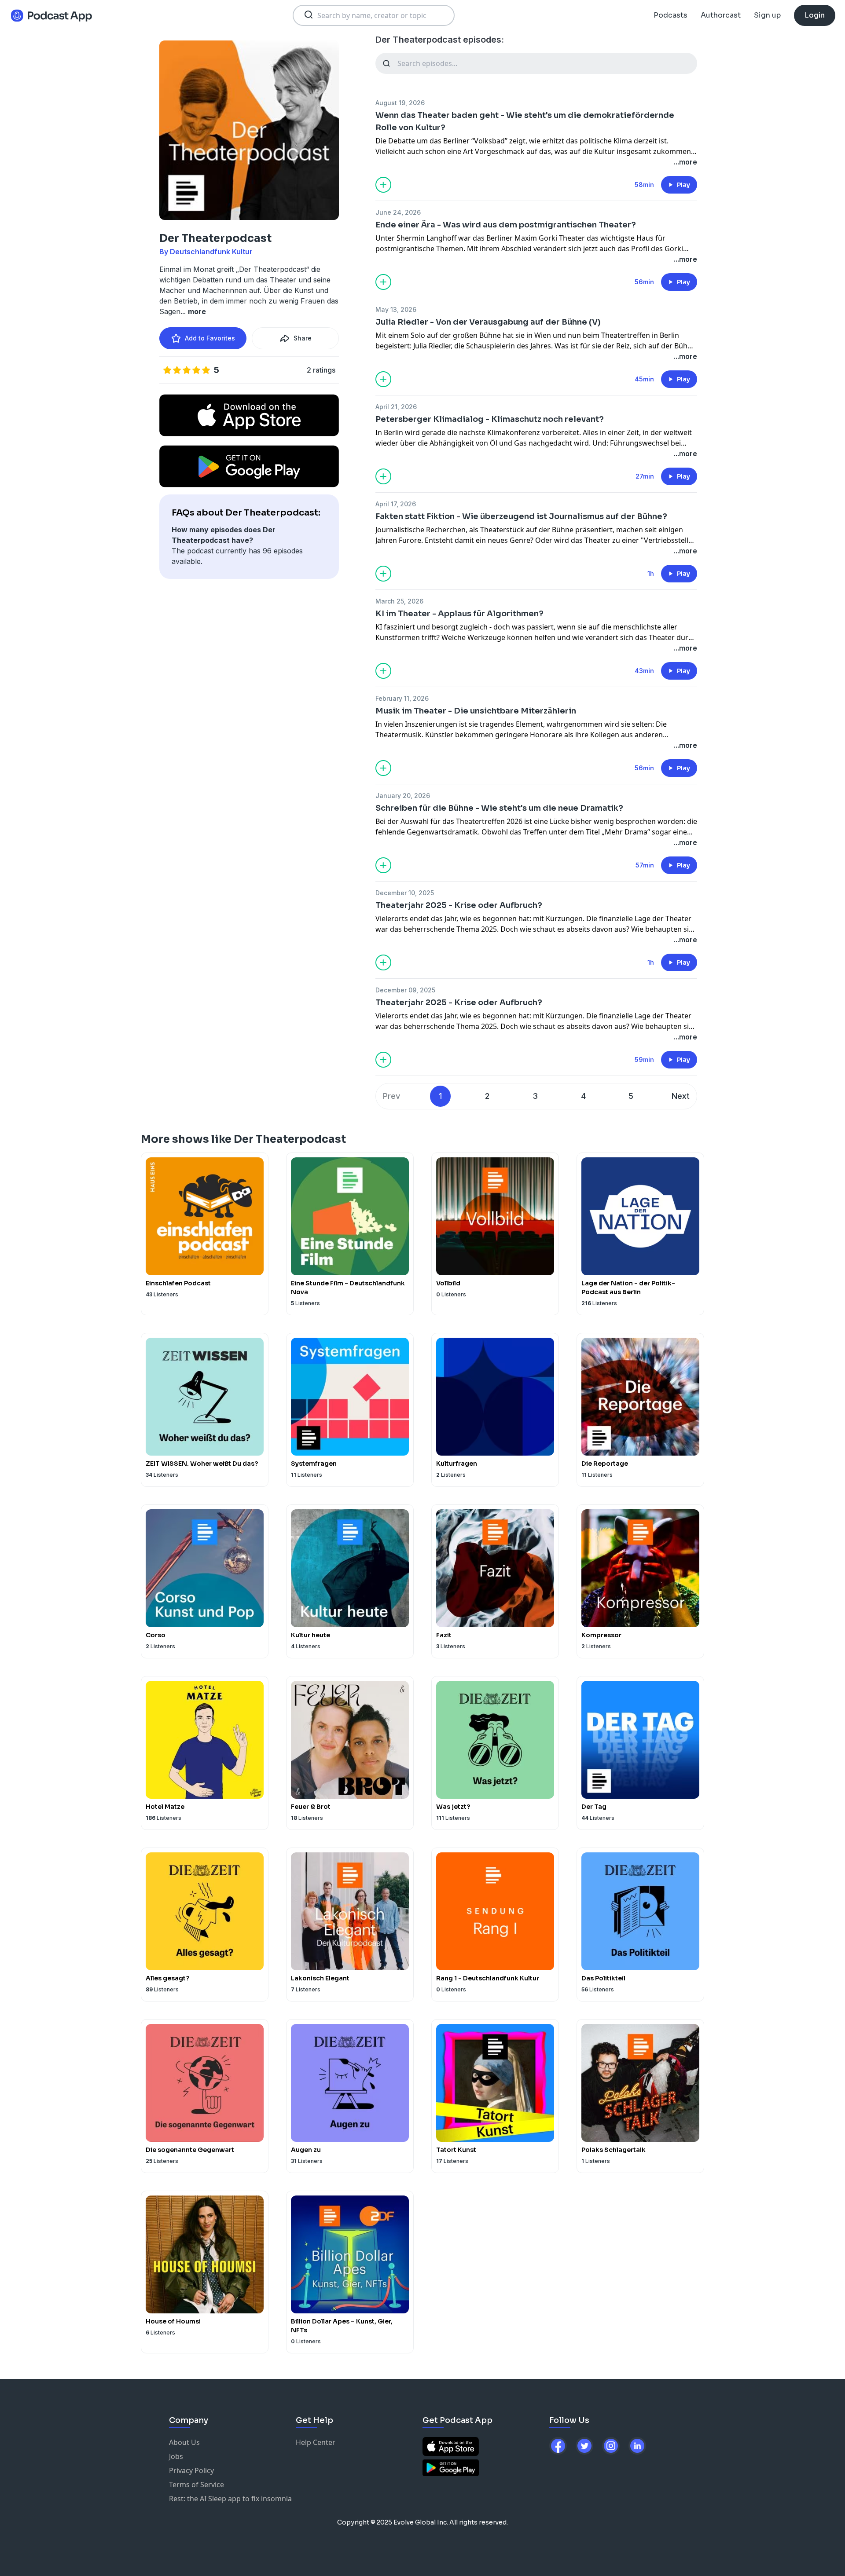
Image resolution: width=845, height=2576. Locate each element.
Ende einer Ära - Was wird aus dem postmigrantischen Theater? (506, 225)
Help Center (316, 2442)
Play (683, 185)
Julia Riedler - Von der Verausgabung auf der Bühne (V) (488, 322)
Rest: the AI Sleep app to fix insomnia (230, 2499)
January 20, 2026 (403, 796)
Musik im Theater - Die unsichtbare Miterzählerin (476, 711)
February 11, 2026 (402, 698)
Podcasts (670, 15)
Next (681, 1096)
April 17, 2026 (396, 504)
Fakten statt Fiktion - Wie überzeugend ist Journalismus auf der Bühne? (521, 516)
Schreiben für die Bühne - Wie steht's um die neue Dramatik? (499, 808)
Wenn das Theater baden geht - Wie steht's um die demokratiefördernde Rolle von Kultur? (525, 121)
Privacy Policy (191, 2470)
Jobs (176, 2456)
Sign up (767, 15)
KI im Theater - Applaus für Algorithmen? (459, 614)
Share (303, 338)
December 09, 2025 (405, 990)
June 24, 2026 (398, 212)
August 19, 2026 (400, 103)
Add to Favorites (210, 338)
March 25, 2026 (399, 601)
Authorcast (721, 15)
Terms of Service (197, 2485)
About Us (184, 2442)
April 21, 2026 (396, 407)
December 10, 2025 (405, 893)
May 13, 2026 (396, 309)
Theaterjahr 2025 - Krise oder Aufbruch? (459, 905)
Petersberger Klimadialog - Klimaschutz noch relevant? (490, 419)
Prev (391, 1096)
